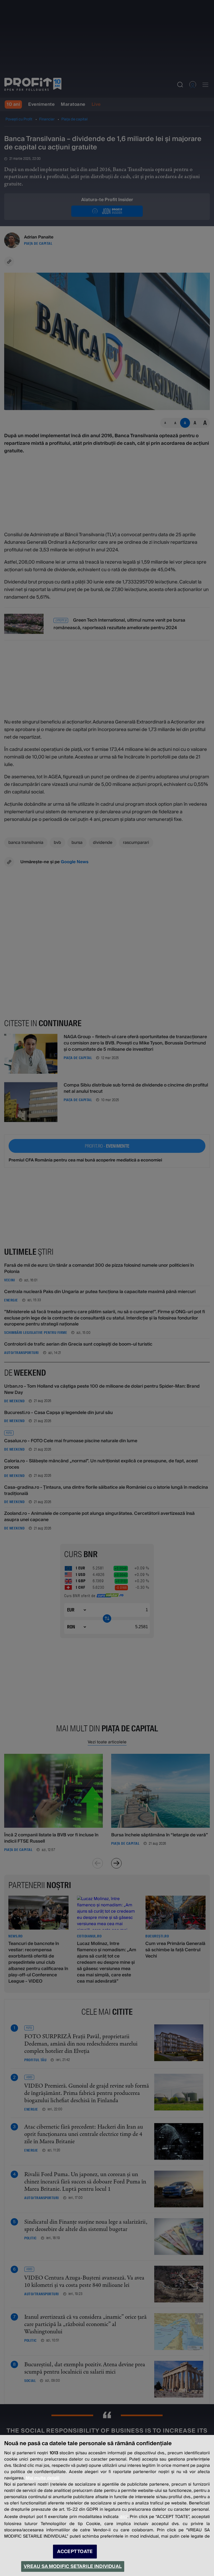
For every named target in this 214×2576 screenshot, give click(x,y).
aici (124, 2517)
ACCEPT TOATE (75, 2552)
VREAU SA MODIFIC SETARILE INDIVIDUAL (73, 2566)
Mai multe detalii (43, 2478)
